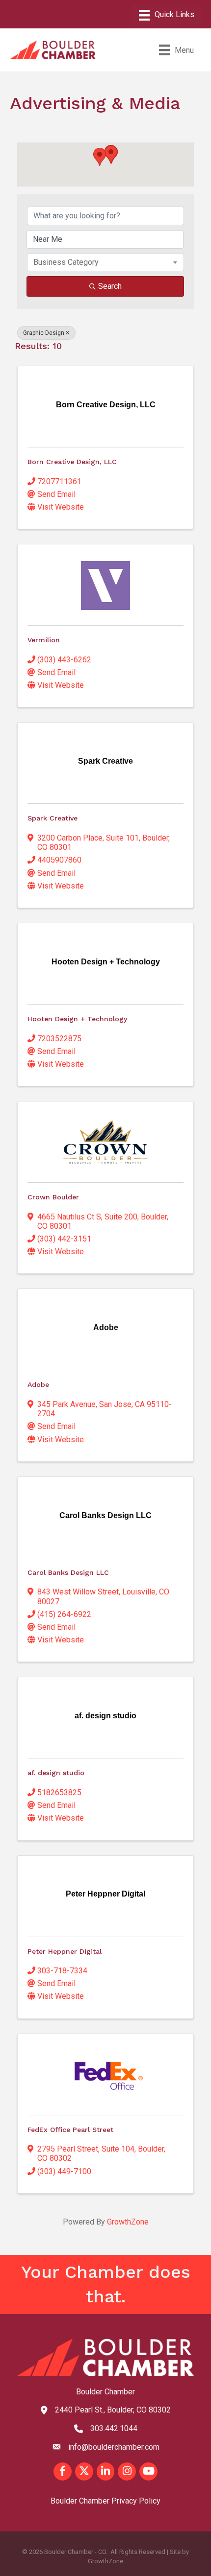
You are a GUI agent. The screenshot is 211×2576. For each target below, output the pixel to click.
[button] (100, 157)
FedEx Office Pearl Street (70, 2130)
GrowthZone (128, 2222)
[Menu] (167, 15)
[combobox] (105, 262)
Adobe (38, 1384)
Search (110, 286)
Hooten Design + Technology (77, 1019)
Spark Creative (53, 818)
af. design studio (56, 1773)
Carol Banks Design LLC (68, 1572)
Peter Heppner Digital (65, 1951)
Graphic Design (44, 333)
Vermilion (44, 640)
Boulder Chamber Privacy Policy (105, 2501)
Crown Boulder (53, 1197)
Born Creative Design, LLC (72, 462)
